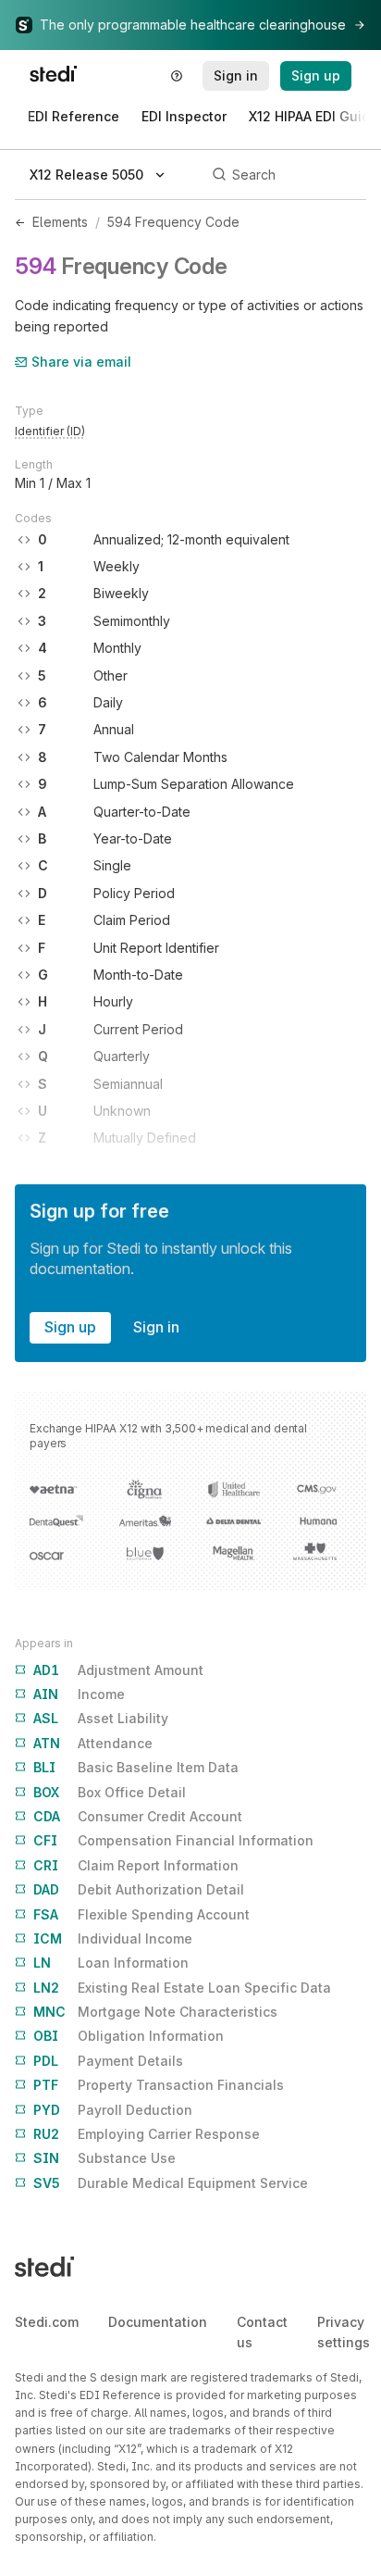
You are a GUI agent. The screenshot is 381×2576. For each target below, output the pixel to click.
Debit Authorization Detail (139, 1889)
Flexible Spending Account (141, 1914)
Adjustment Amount (118, 1670)
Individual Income (113, 1938)
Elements (60, 222)
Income (79, 1694)
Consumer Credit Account (138, 1816)
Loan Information (111, 1963)
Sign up (70, 1327)
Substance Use (104, 2158)
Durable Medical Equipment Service (171, 2183)
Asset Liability (101, 1718)
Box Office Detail (110, 1792)
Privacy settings (344, 2332)
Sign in (156, 1327)
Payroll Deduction (113, 2110)
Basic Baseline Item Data (136, 1767)
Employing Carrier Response (147, 2134)
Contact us (262, 2332)
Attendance (93, 1743)
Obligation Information (129, 2036)
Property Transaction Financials (159, 2085)
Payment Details (108, 2061)
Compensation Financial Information (173, 1840)
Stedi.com (47, 2322)
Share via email (81, 362)
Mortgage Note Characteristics (155, 2012)
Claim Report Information (136, 1865)
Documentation (158, 2322)
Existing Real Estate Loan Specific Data (182, 1988)
